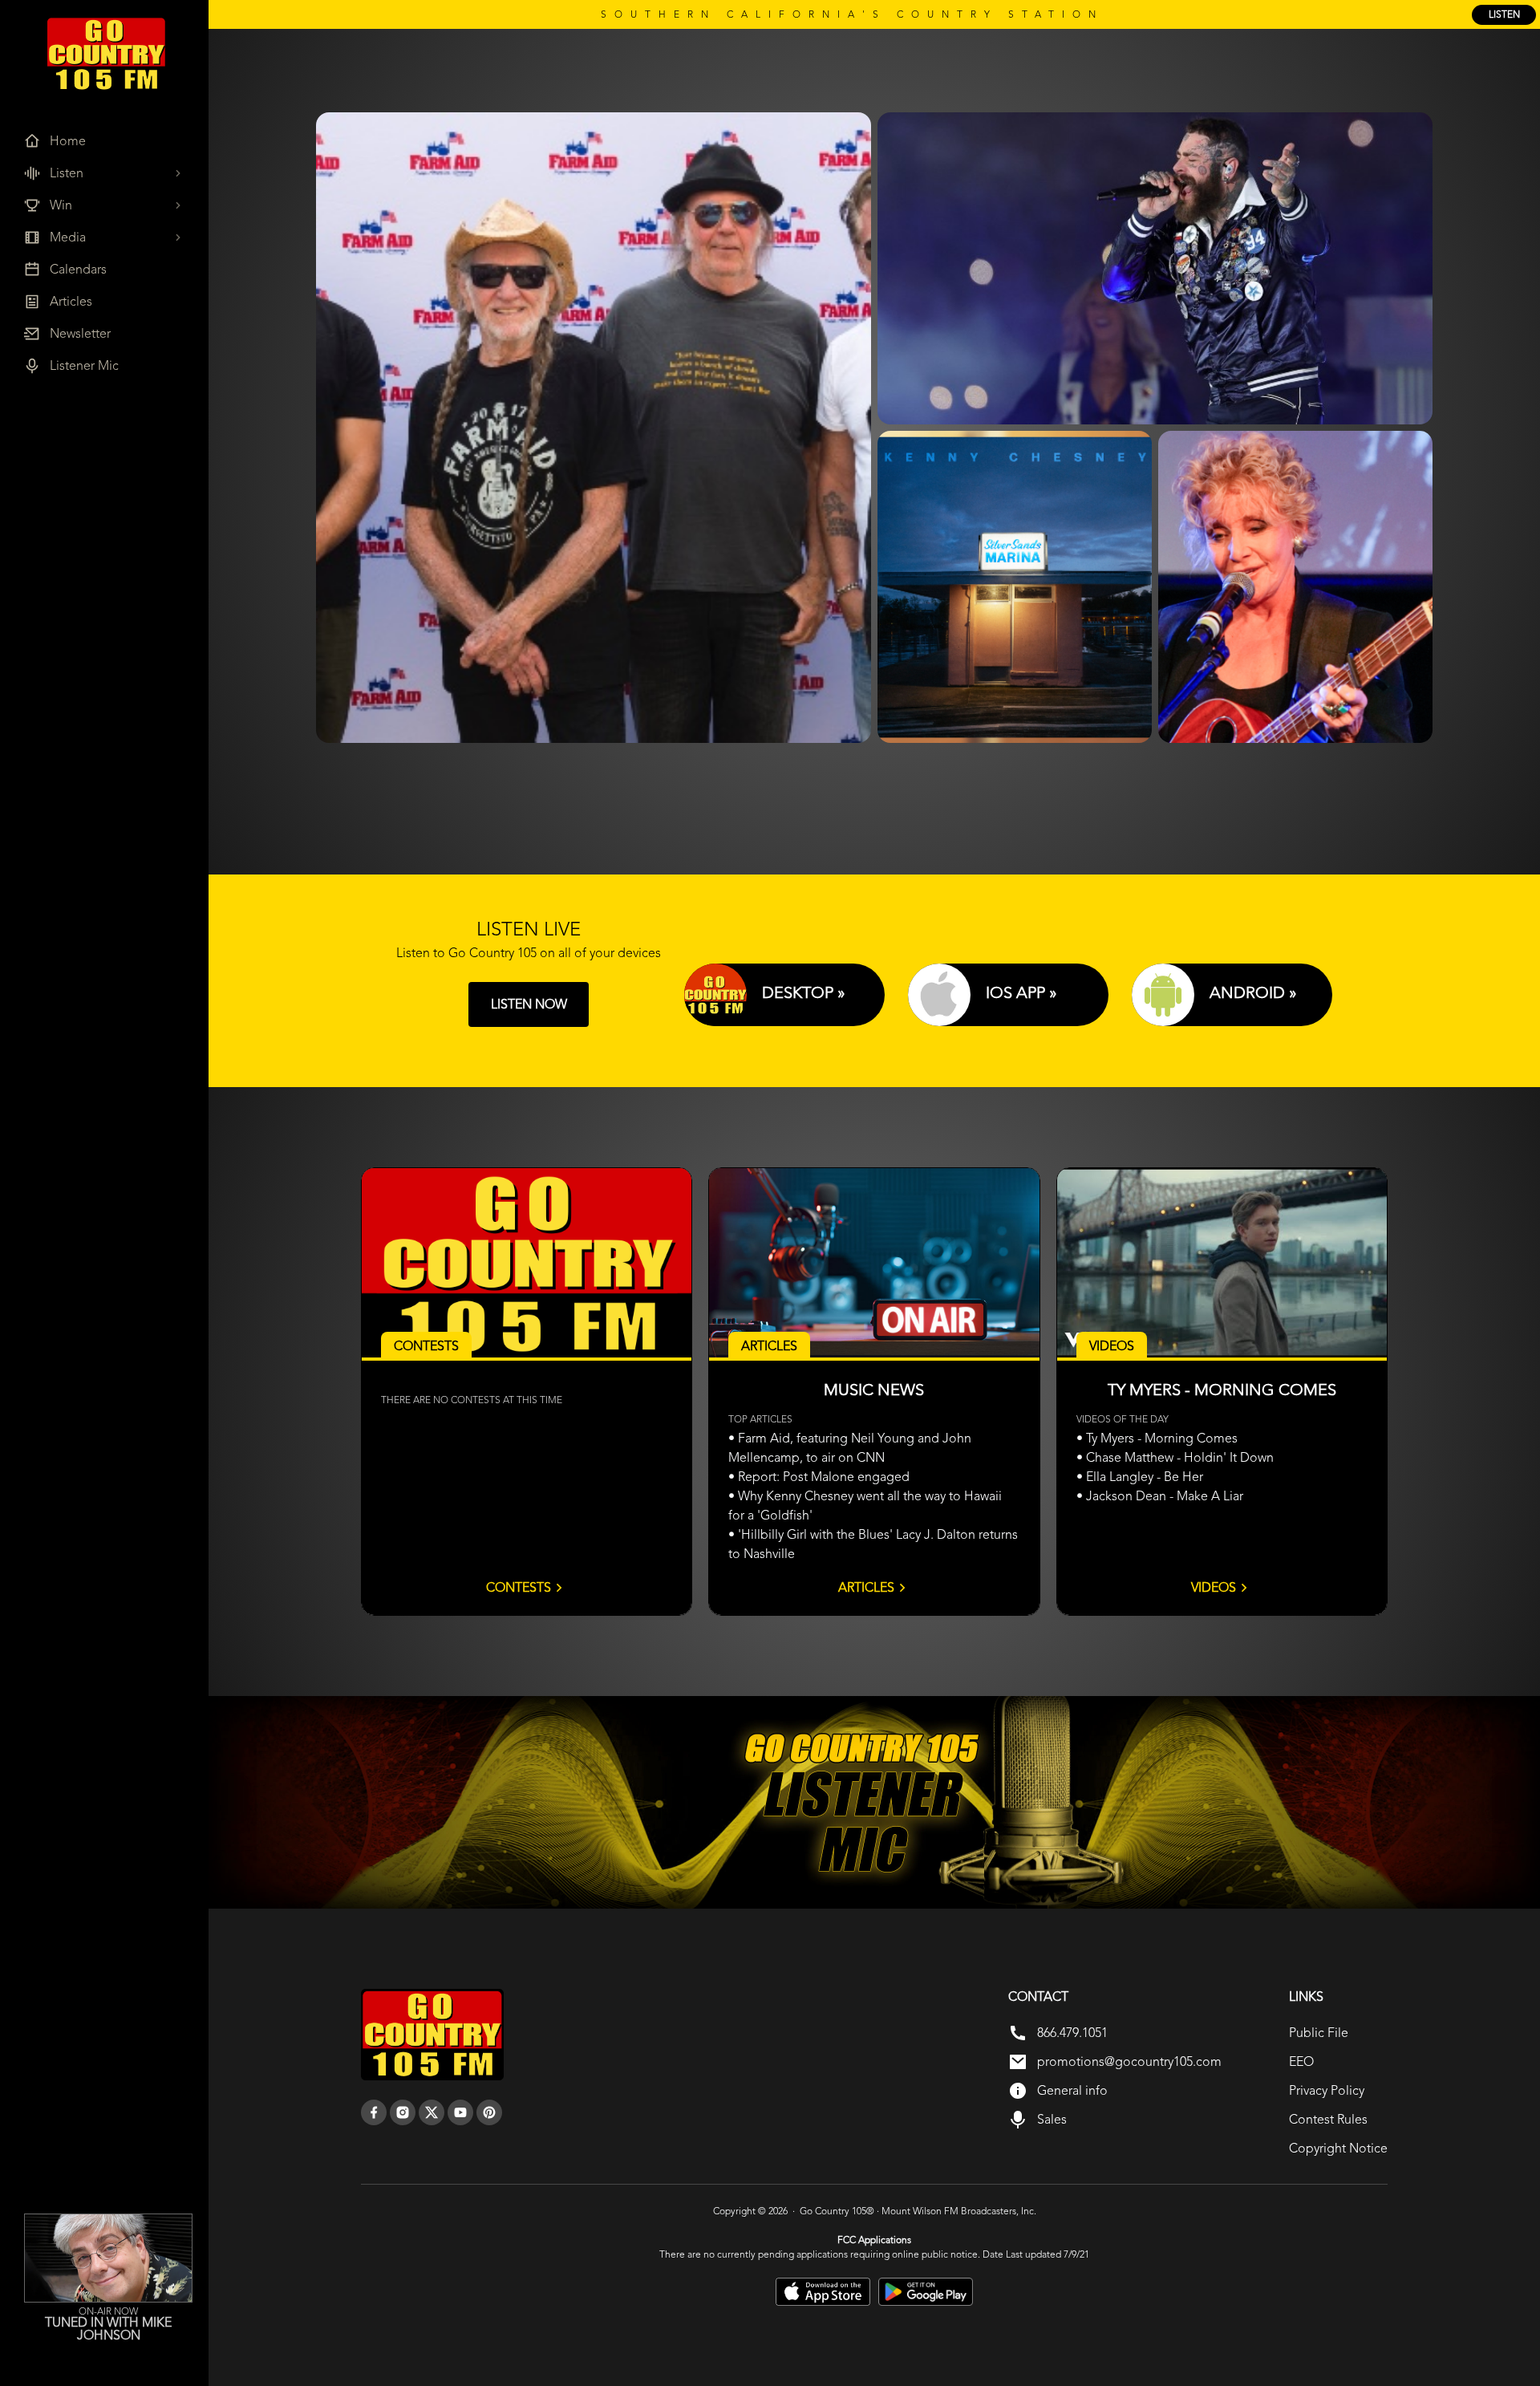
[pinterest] (489, 2112)
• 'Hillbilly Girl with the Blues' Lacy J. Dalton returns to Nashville (873, 1544)
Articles (866, 1587)
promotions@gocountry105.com (1129, 2061)
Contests (519, 1587)
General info (1072, 2090)
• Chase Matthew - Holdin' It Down (1175, 1457)
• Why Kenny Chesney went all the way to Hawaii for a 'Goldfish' (865, 1505)
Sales (1052, 2119)
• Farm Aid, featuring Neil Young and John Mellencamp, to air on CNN (850, 1448)
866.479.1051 (1072, 2033)
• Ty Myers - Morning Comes (1157, 1438)
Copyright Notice (1338, 2148)
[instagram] (403, 2112)
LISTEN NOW (529, 1004)
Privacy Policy (1327, 2090)
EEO (1301, 2061)
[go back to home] (432, 2035)
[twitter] (432, 2112)
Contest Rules (1328, 2119)
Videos (1214, 1587)
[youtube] (460, 2112)
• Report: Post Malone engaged (819, 1477)
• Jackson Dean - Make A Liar (1160, 1496)
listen (1504, 14)
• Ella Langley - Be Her (1140, 1477)
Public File (1319, 2033)
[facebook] (374, 2112)
